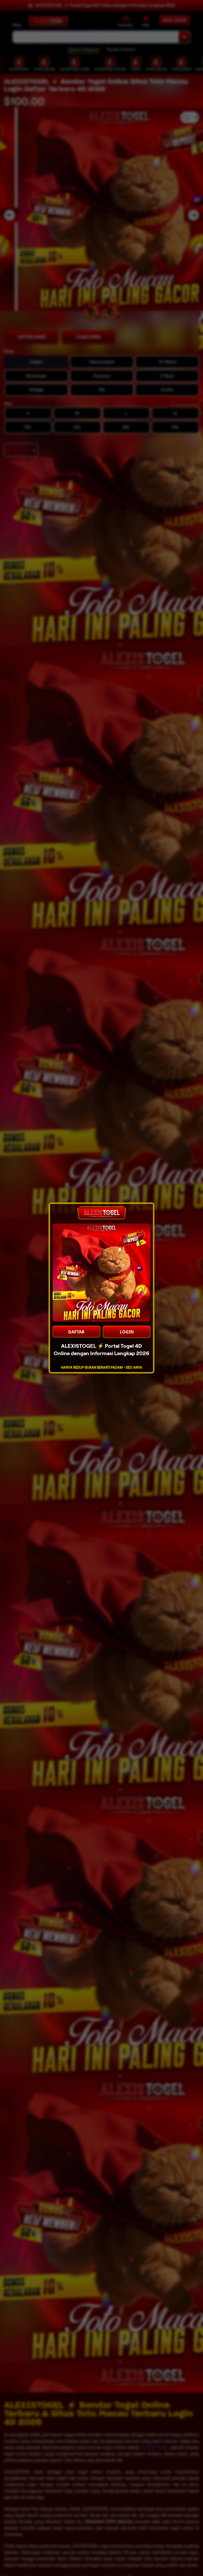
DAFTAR (76, 1332)
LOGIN (127, 1332)
